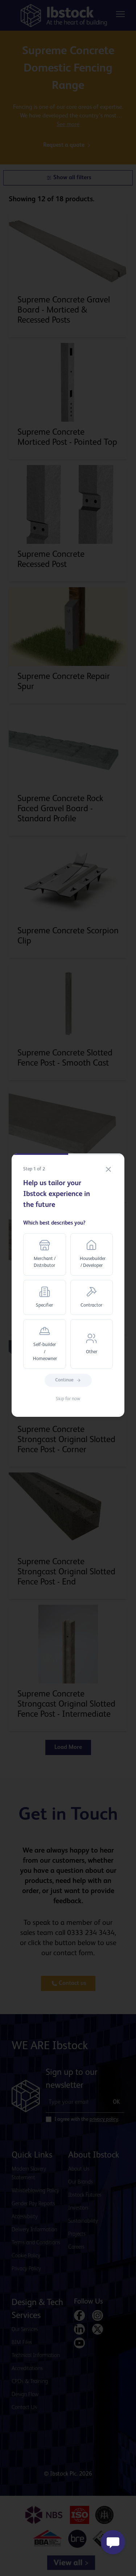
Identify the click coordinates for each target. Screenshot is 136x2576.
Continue (64, 1380)
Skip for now (68, 1399)
